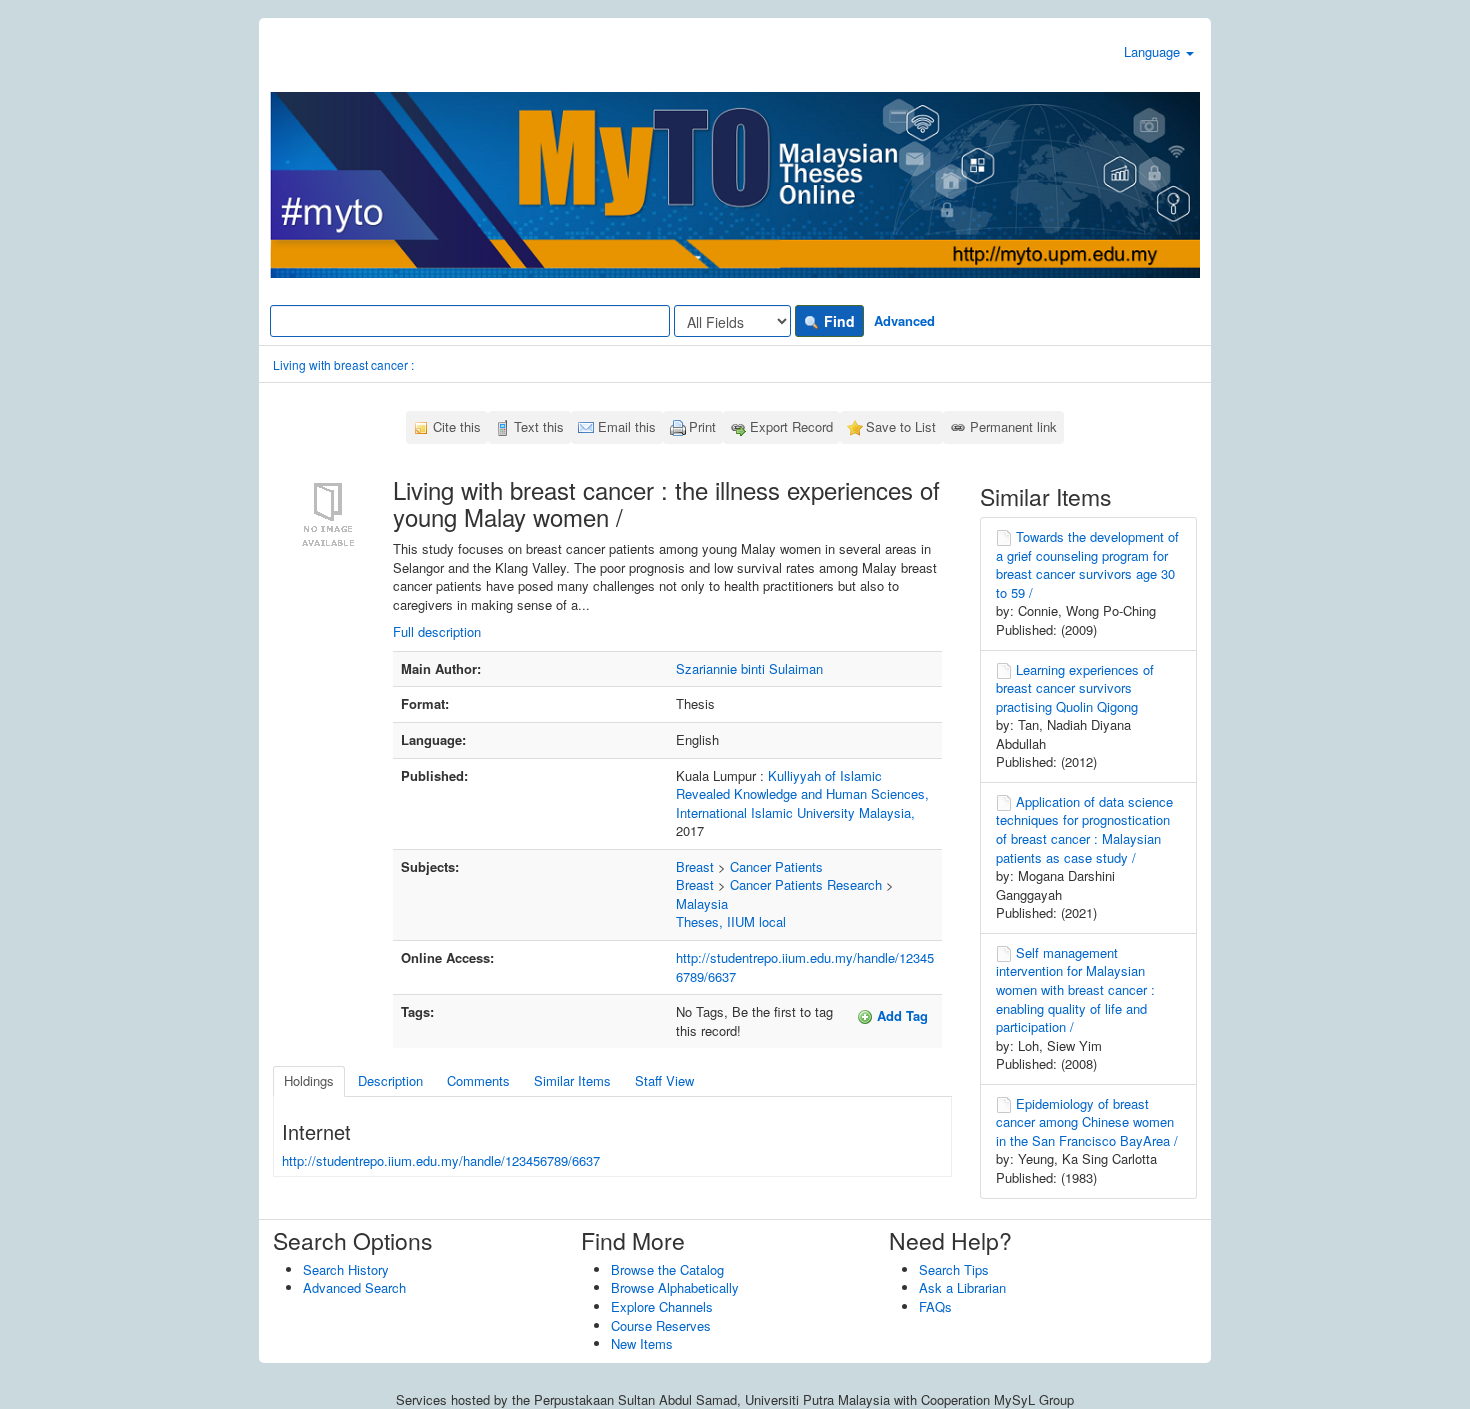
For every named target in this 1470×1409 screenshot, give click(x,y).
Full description (437, 631)
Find (837, 321)
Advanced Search (354, 1287)
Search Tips (954, 1269)
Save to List (901, 426)
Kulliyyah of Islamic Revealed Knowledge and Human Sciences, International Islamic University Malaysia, (802, 794)
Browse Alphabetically (675, 1287)
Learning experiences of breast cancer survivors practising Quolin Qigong (1075, 688)
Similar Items (572, 1080)
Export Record (791, 426)
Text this (539, 426)
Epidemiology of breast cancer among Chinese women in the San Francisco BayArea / (1087, 1122)
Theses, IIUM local (731, 921)
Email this (627, 426)
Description (390, 1080)
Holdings (309, 1080)
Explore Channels (662, 1306)
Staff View (664, 1080)
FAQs (935, 1306)
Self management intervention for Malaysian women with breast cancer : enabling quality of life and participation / (1075, 989)
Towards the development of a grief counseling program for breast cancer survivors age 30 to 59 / (1087, 564)
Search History (346, 1269)
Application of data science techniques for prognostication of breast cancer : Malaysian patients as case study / (1084, 829)
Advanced (904, 320)
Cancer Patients (776, 866)
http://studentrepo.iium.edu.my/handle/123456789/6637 (805, 967)
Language (1154, 51)
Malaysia (702, 903)
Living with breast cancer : (343, 364)
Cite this (457, 426)
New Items (642, 1343)
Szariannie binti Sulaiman (749, 668)
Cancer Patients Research (806, 884)
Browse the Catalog (667, 1269)
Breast (695, 866)
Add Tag (900, 1015)
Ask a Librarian (962, 1287)
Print (702, 426)
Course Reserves (661, 1325)
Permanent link (1013, 426)
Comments (478, 1080)
